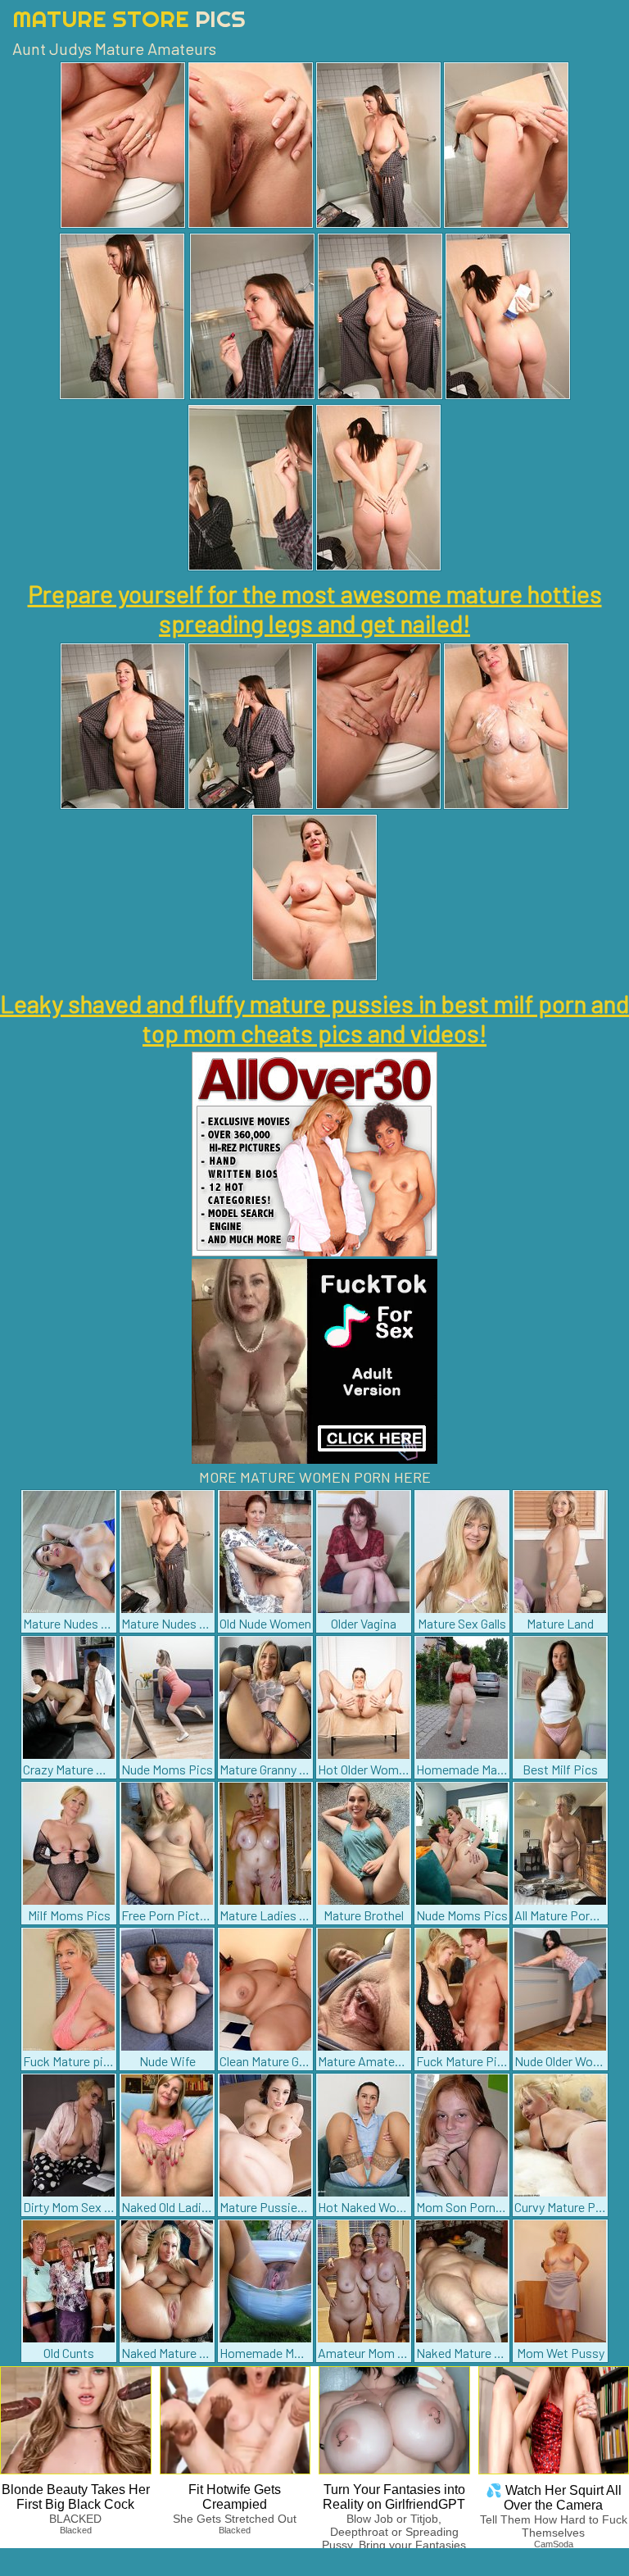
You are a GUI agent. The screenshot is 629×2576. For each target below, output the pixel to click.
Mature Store (129, 18)
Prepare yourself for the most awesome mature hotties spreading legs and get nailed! (315, 608)
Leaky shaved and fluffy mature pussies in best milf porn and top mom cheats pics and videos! (314, 1018)
